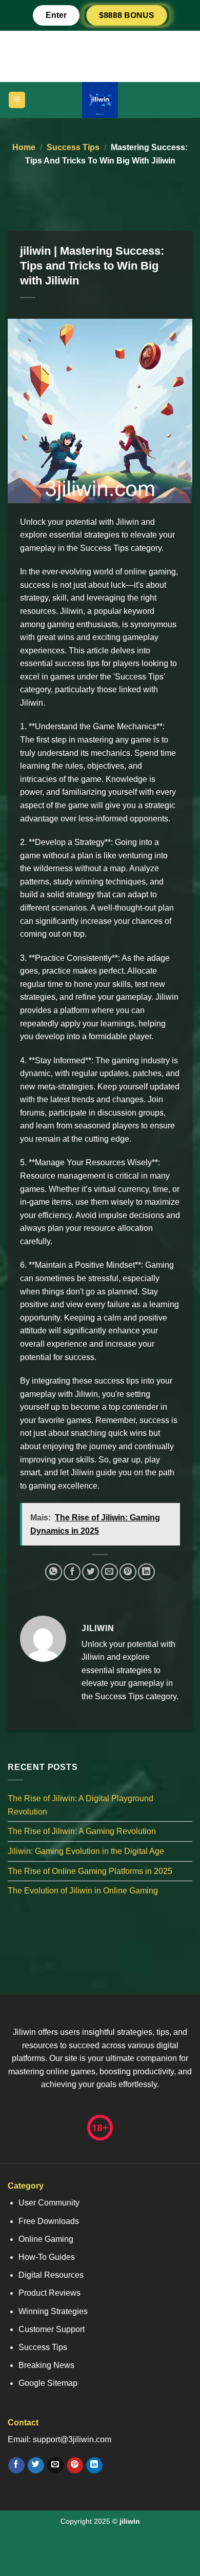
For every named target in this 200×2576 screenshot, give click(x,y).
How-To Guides (47, 2257)
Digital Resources (51, 2275)
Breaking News (46, 2365)
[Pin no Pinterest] (128, 1572)
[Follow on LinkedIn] (94, 2465)
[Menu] (17, 100)
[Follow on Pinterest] (75, 2465)
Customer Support (52, 2329)
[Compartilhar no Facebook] (72, 1572)
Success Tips (73, 147)
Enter (56, 15)
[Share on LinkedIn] (146, 1572)
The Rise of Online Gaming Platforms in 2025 (90, 1871)
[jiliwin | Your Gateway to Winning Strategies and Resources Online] (100, 100)
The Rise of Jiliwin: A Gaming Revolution (82, 1832)
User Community (49, 2203)
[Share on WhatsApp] (54, 1572)
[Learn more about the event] (100, 56)
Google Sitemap (48, 2383)
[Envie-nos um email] (55, 2465)
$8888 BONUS (127, 15)
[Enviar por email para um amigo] (109, 1572)
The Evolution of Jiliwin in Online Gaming (83, 1891)
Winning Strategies (53, 2311)
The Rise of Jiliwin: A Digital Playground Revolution (81, 1806)
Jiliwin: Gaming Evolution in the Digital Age (86, 1851)
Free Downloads (49, 2221)
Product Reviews (49, 2293)
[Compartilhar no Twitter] (91, 1572)
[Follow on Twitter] (36, 2465)
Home (24, 147)
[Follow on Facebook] (16, 2465)
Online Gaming (46, 2239)
